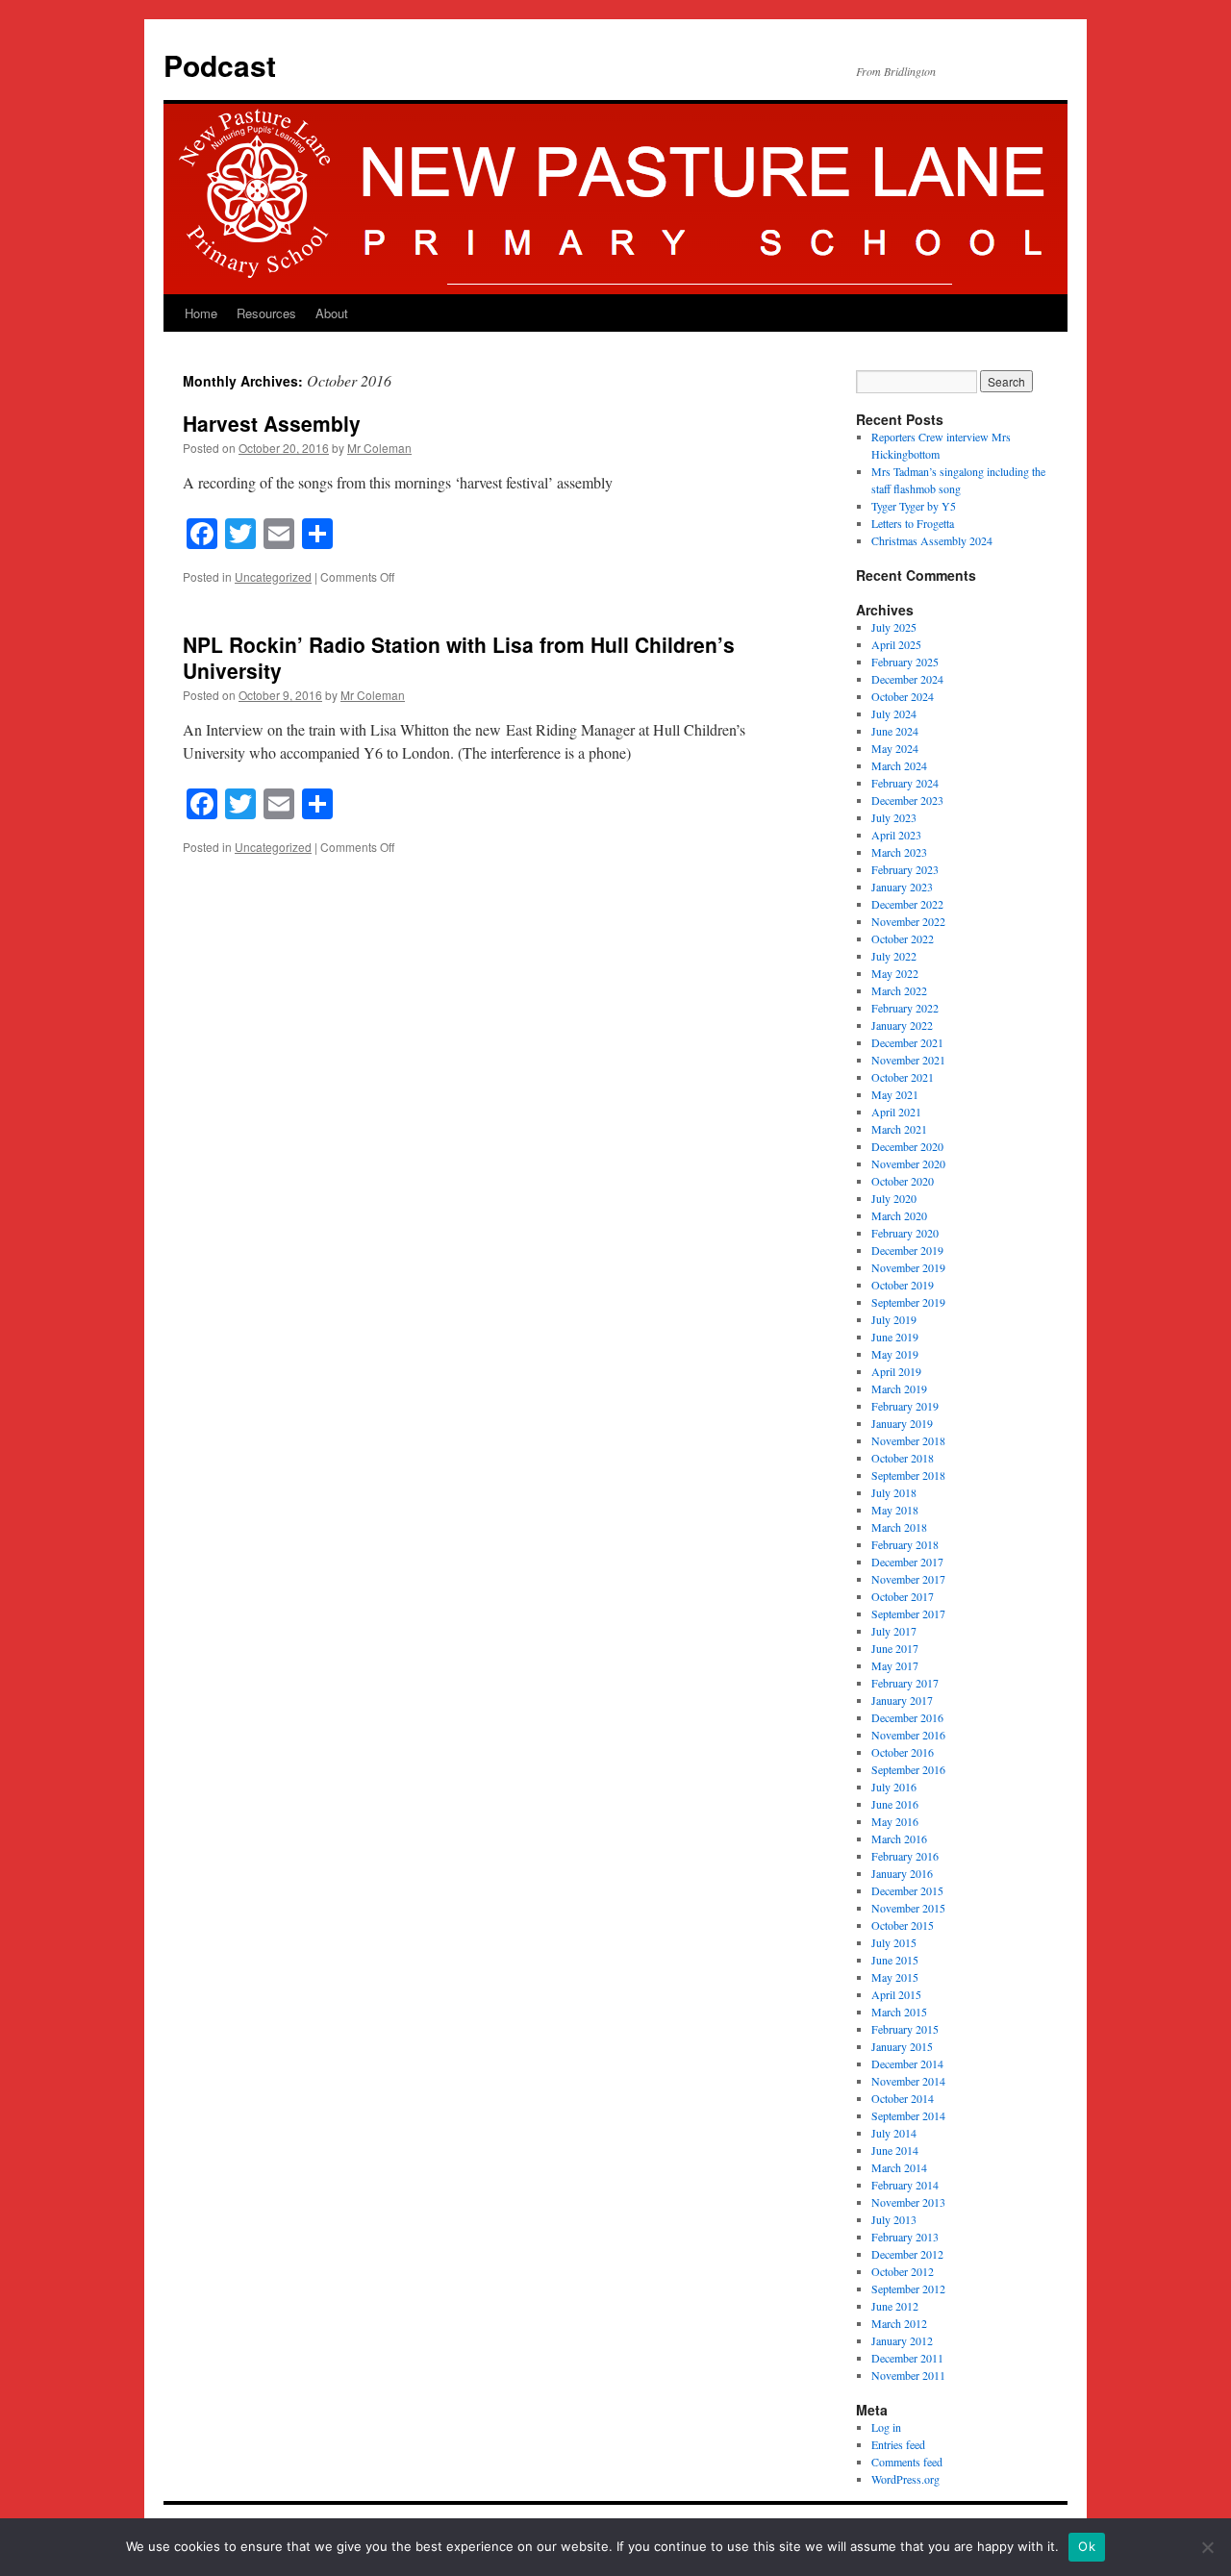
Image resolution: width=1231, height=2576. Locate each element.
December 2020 (907, 1146)
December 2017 (907, 1562)
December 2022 (907, 904)
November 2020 (908, 1163)
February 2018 (905, 1544)
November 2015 (908, 1908)
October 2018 (903, 1458)
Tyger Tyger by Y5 (914, 506)
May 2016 (895, 1821)
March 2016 (899, 1838)
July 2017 (894, 1631)
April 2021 (896, 1112)
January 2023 (902, 887)
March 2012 (899, 2323)
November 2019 (908, 1267)
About (332, 313)
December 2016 (907, 1717)
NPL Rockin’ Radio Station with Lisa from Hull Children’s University (459, 657)
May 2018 (895, 1510)
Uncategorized (273, 576)
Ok (1087, 2546)
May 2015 (895, 1977)
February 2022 (905, 1008)
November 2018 (908, 1440)
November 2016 (908, 1735)
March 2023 (899, 852)
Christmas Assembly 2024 (932, 540)
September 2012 (908, 2288)
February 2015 (905, 2029)
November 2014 (908, 2081)
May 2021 (895, 1094)
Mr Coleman (379, 448)
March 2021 (899, 1129)
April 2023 (896, 835)
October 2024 (903, 696)
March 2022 (899, 990)
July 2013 (894, 2219)
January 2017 (902, 1700)
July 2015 (894, 1942)
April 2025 (896, 644)
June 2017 (895, 1648)
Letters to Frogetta (913, 523)
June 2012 (895, 2306)
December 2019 (907, 1250)
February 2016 (905, 1856)
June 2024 (895, 731)
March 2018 (899, 1527)
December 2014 (907, 2063)
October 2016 (903, 1752)
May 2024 (895, 748)
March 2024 (899, 765)
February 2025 (905, 662)
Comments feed (907, 2462)
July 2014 (894, 2133)
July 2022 (894, 956)
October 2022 (903, 938)
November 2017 (908, 1579)
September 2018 (908, 1475)
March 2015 (899, 2012)
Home (201, 313)
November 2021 (908, 1060)
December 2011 (907, 2358)
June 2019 (895, 1337)
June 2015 (895, 1960)
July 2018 (894, 1492)
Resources (266, 313)
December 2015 (907, 1890)
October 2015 (903, 1925)
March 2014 (899, 2167)
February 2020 (905, 1233)
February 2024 (905, 783)
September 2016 (908, 1769)
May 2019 (895, 1354)
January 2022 (902, 1025)
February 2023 (905, 869)
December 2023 (907, 800)
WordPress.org (905, 2479)
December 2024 (907, 679)
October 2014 (903, 2098)
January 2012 (902, 2340)
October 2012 (903, 2271)
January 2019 (902, 1423)
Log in (886, 2427)
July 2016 (894, 1787)
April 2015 (896, 1994)
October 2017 (903, 1596)
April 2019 (896, 1371)
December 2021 (907, 1042)
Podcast (220, 65)
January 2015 (902, 2046)
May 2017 (895, 1665)
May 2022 (895, 973)
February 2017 (905, 1683)
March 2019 (899, 1388)
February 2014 (905, 2185)
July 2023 (894, 817)
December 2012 (907, 2254)
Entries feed (898, 2444)
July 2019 (894, 1319)
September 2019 (908, 1302)
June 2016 (895, 1804)
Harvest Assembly (272, 423)
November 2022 (908, 921)
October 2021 (903, 1077)
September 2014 (908, 2115)
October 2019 (903, 1285)
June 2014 (895, 2150)
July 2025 (894, 627)
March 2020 (899, 1215)
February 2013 (905, 2237)
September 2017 (908, 1613)
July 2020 (894, 1198)
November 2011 (908, 2375)
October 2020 (903, 1181)
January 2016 (902, 1873)
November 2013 (908, 2202)
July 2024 (894, 713)
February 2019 (905, 1406)
